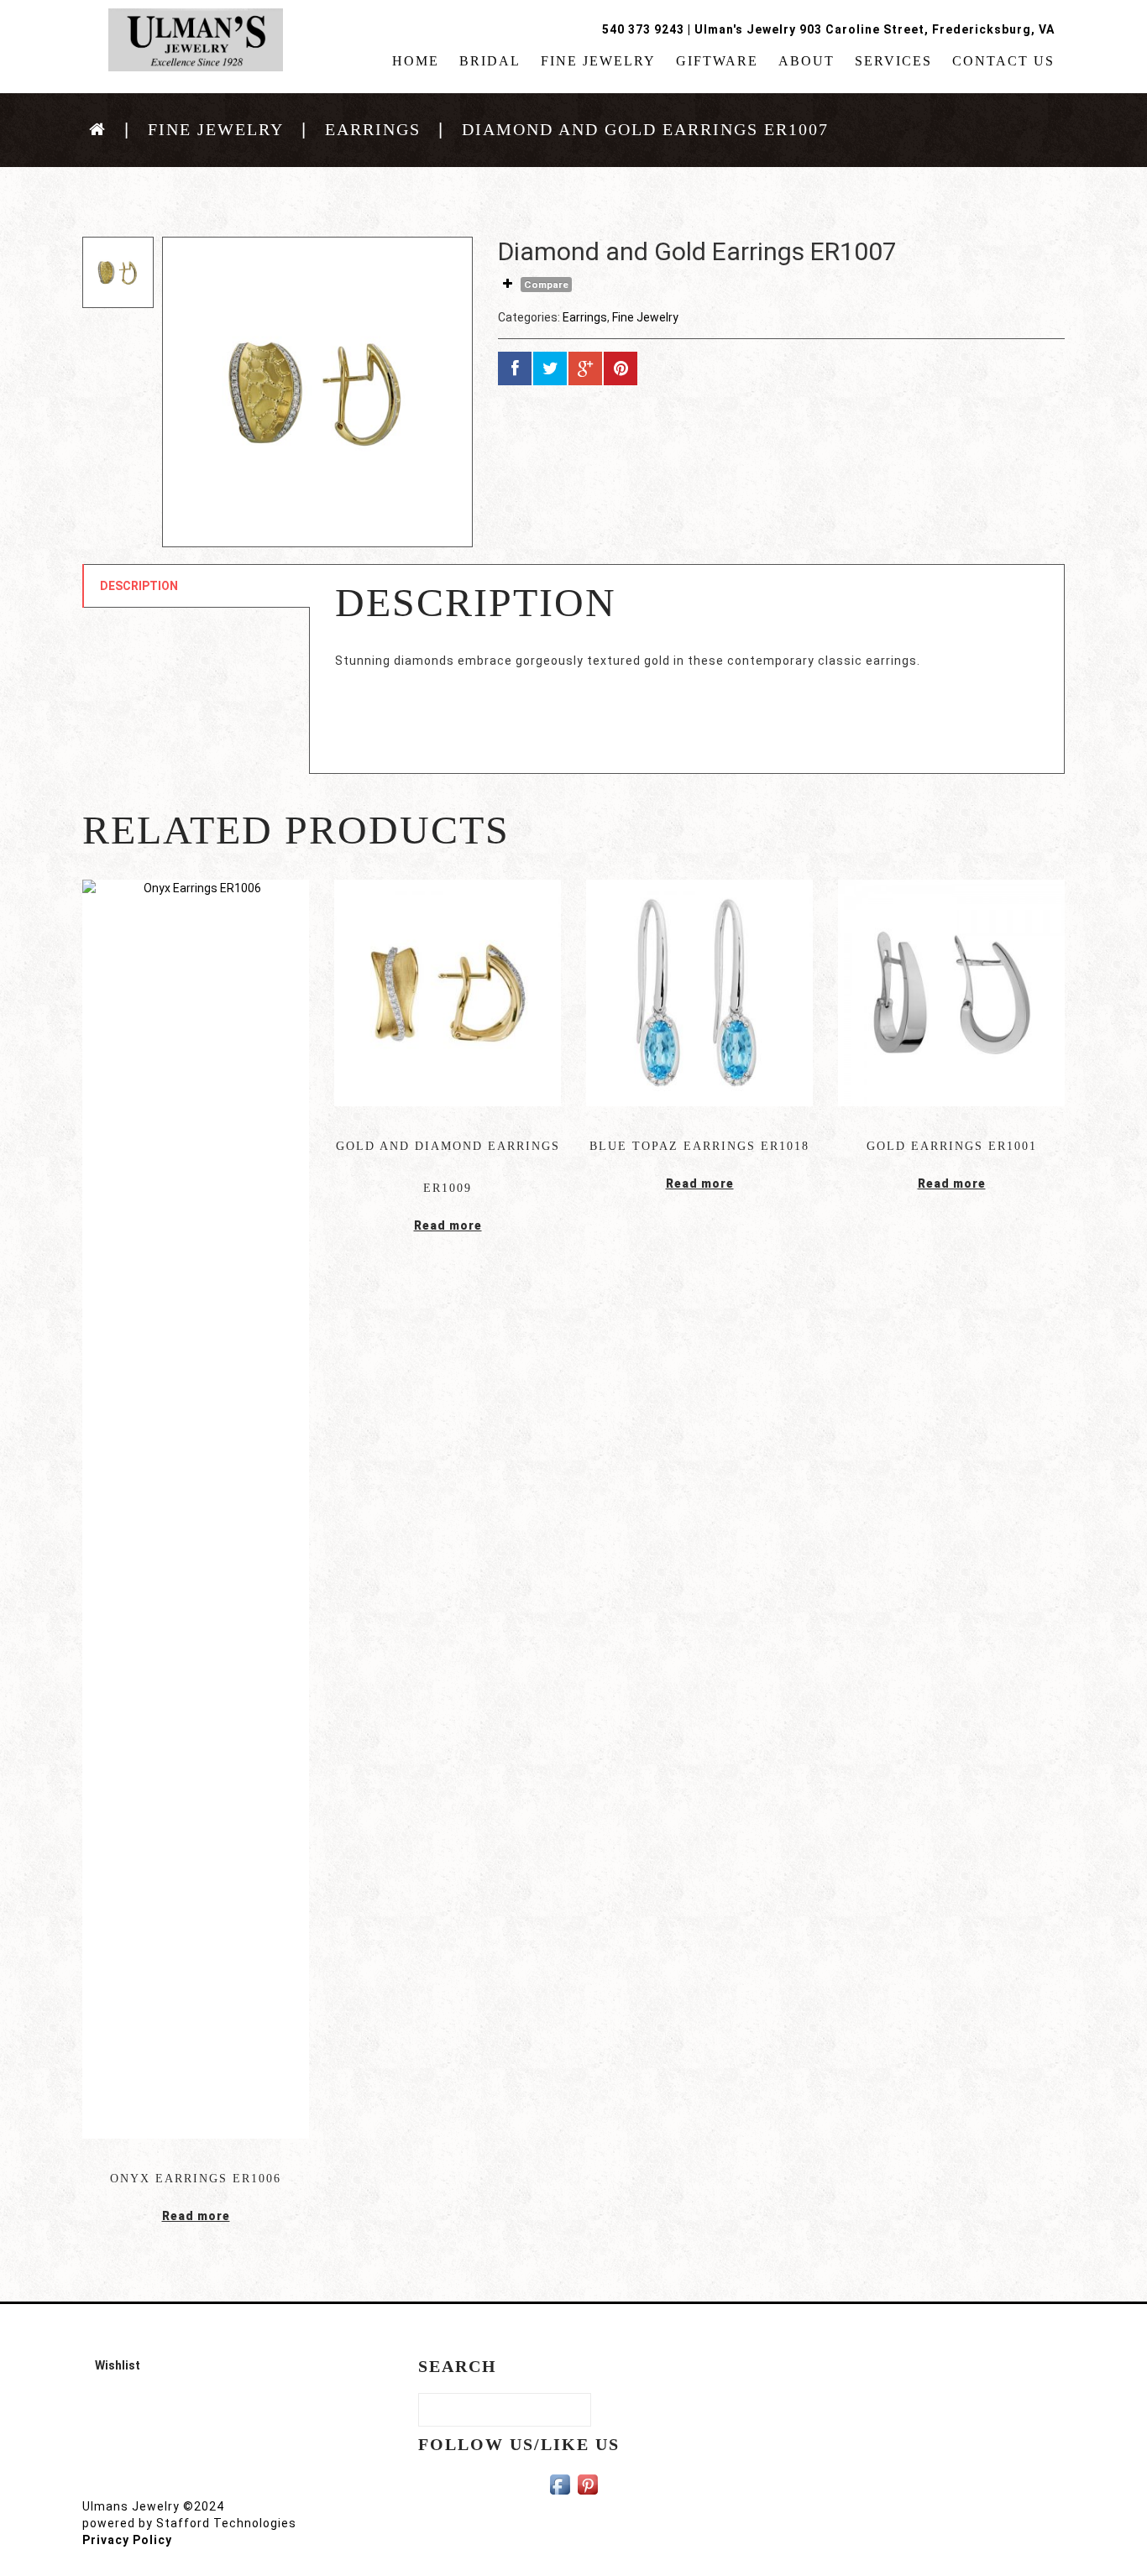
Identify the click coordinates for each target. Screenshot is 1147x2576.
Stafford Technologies (226, 2523)
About (807, 61)
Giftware (717, 61)
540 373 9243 (643, 29)
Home (416, 61)
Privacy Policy (127, 2540)
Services (893, 61)
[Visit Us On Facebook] (560, 2484)
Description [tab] (139, 586)
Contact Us (1003, 61)
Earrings (373, 129)
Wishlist (118, 2365)
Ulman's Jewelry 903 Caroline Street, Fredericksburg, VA (875, 29)
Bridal (490, 61)
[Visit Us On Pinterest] (587, 2484)
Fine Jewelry (598, 61)
